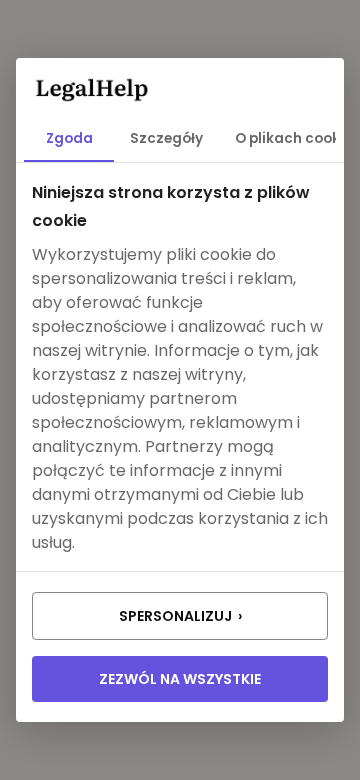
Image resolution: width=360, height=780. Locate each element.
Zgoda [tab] (69, 138)
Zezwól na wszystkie (180, 679)
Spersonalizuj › (180, 616)
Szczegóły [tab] (166, 138)
